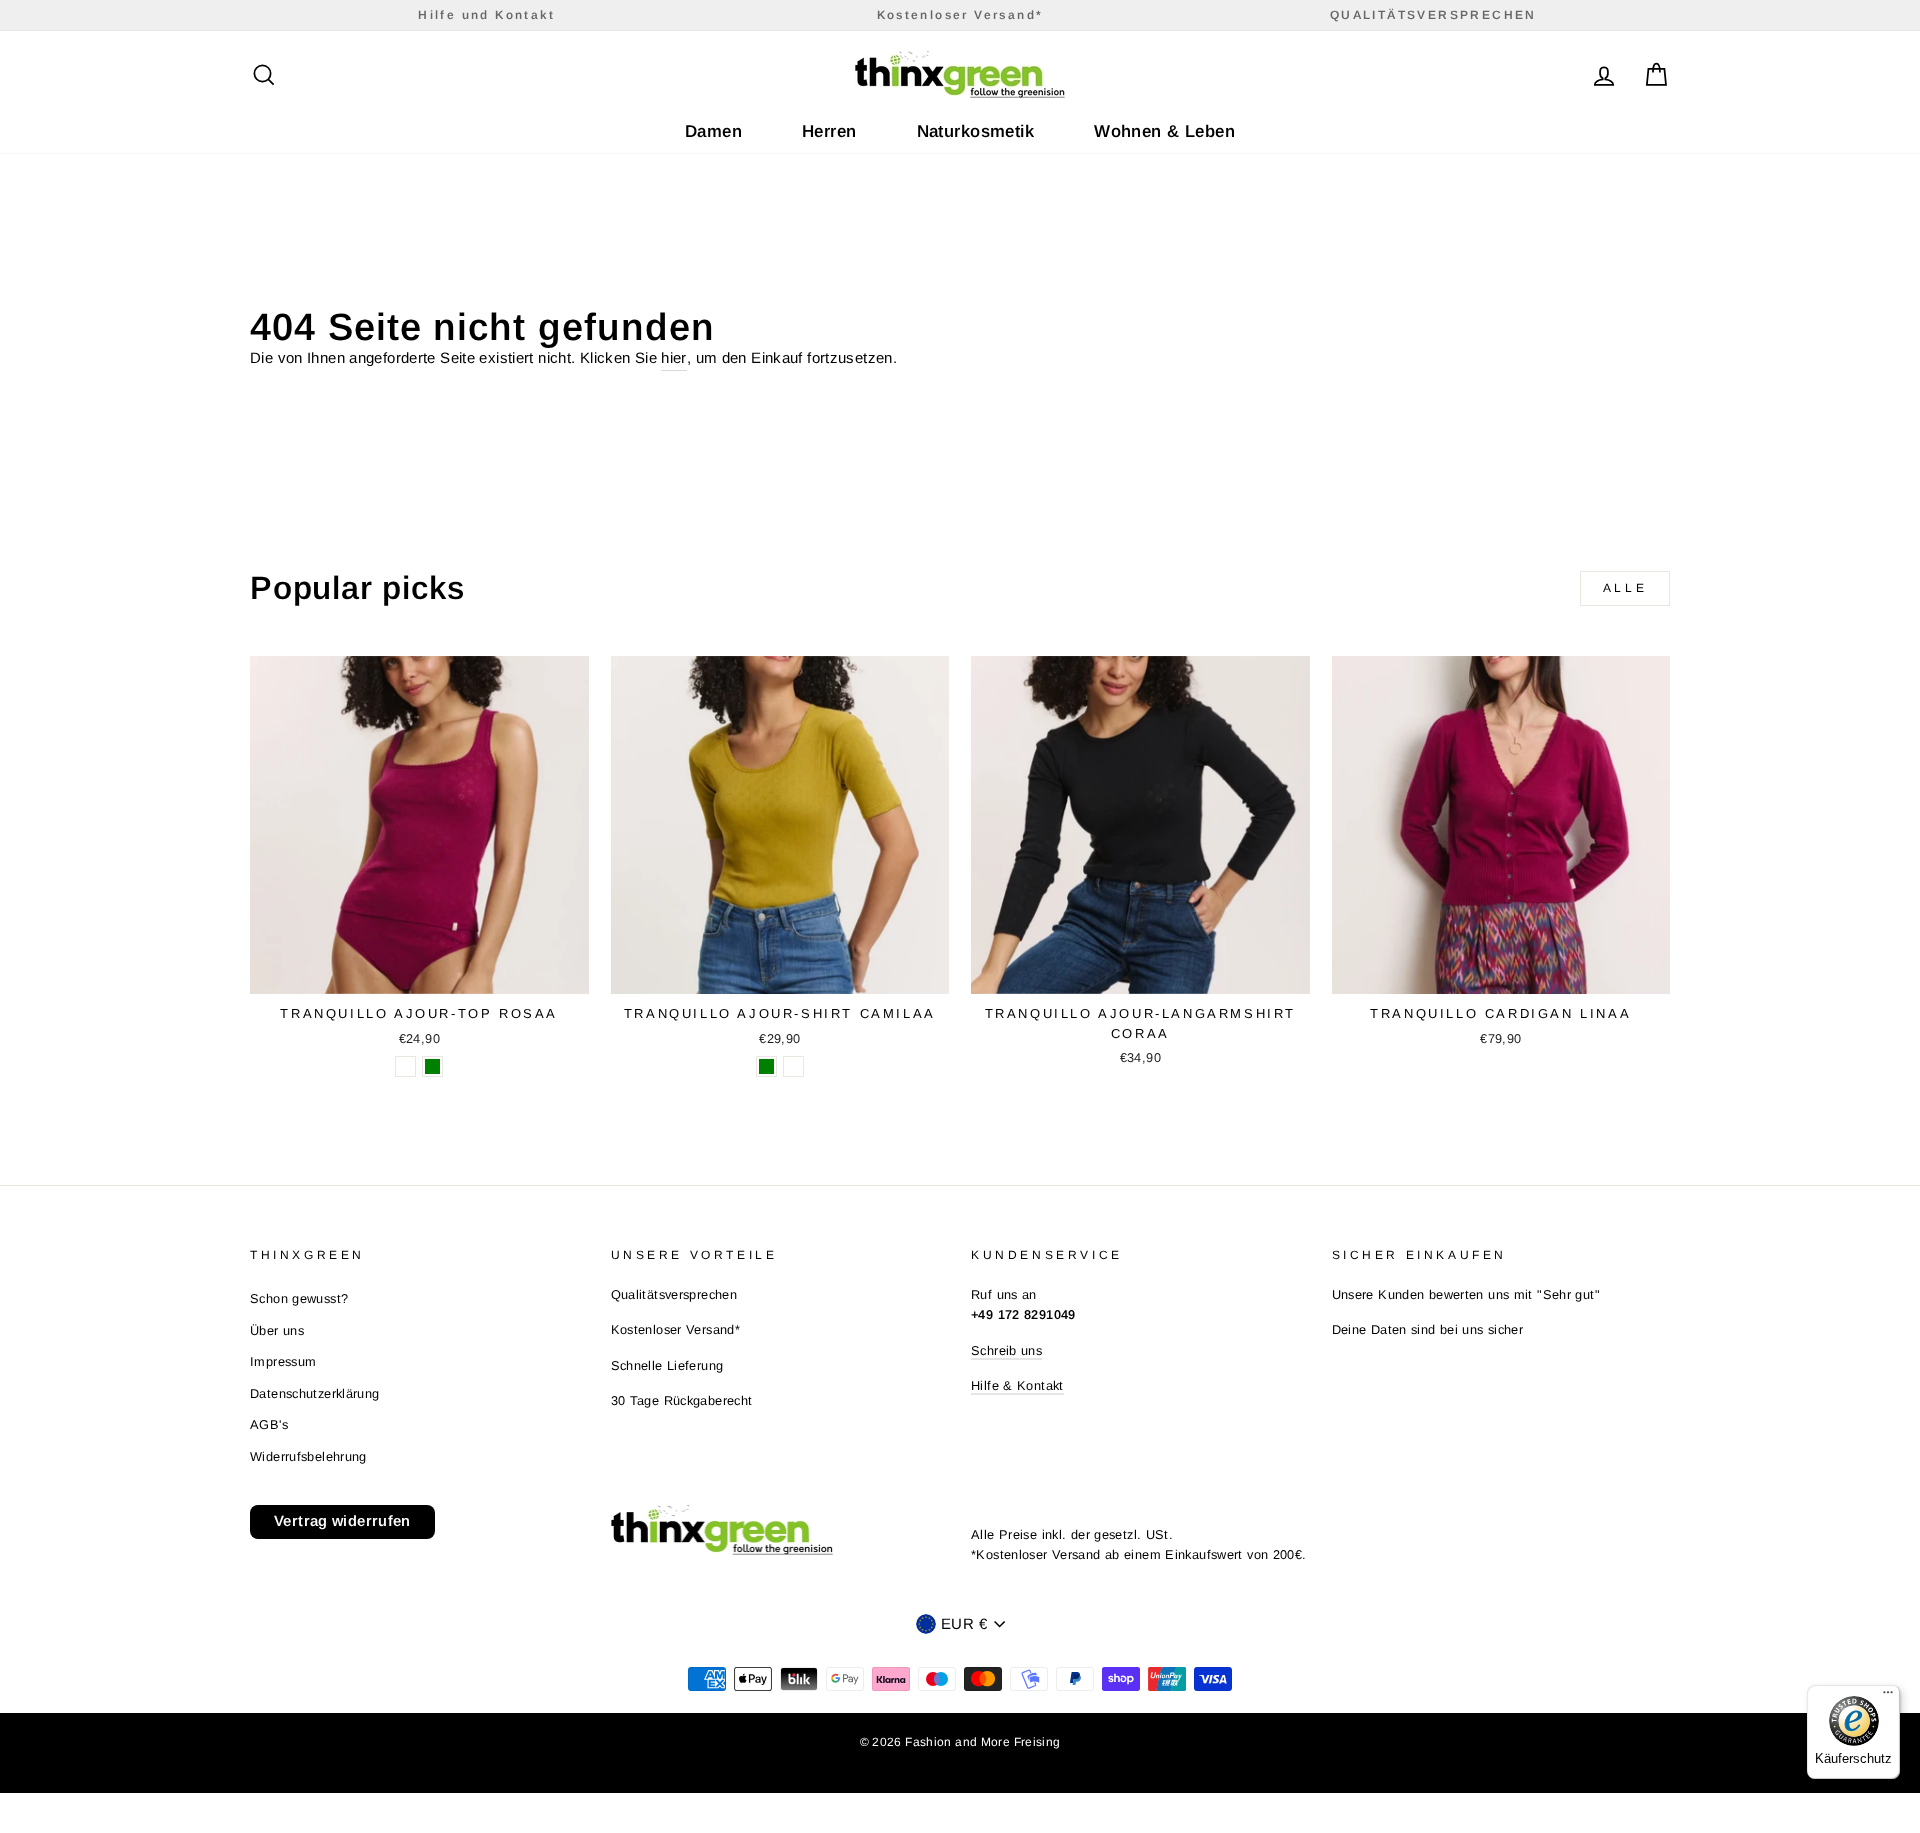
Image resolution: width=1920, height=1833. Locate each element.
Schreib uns (1006, 1350)
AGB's (269, 1424)
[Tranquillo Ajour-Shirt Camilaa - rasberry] (793, 1066)
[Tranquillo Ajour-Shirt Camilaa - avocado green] (766, 1066)
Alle (1625, 588)
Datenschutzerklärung (315, 1393)
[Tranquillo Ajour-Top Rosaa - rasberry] (405, 1066)
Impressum (283, 1361)
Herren (829, 131)
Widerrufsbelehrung (308, 1456)
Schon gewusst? (299, 1298)
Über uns (277, 1330)
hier (674, 357)
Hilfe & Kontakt (1017, 1385)
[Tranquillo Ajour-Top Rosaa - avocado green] (432, 1066)
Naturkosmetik (976, 131)
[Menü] (1888, 1697)
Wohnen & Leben (1164, 131)
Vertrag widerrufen (342, 1520)
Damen (713, 131)
